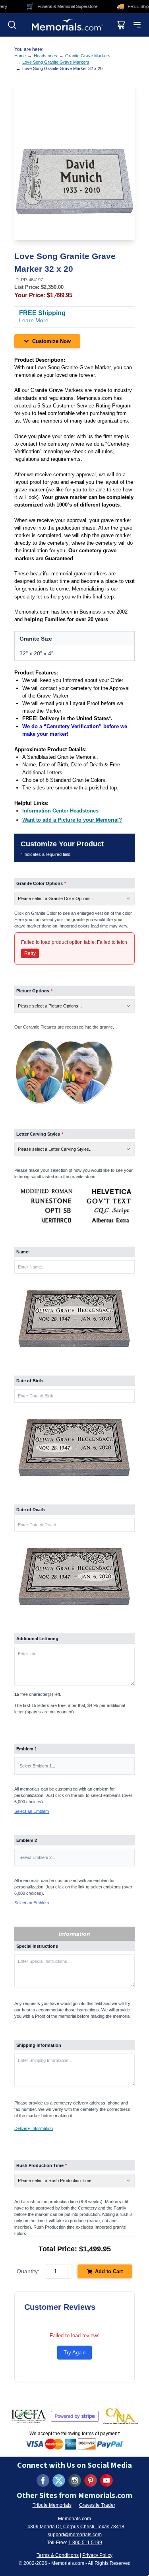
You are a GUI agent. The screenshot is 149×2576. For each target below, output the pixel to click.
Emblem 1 (27, 1749)
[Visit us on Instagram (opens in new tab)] (75, 2481)
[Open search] (12, 25)
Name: (23, 1252)
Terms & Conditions (58, 2555)
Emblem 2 (27, 1840)
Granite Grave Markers (88, 56)
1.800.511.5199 (85, 2543)
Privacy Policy (97, 2555)
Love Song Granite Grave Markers (56, 62)
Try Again (74, 2353)
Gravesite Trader (97, 2505)
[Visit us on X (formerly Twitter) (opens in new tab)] (59, 2481)
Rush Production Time (42, 2165)
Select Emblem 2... (37, 1857)
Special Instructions (37, 1946)
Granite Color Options (41, 883)
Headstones (45, 56)
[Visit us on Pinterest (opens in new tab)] (91, 2481)
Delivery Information (34, 2128)
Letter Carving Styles (40, 1134)
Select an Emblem (32, 1811)
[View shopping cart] (121, 25)
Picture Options (34, 991)
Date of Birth (30, 1381)
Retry (30, 953)
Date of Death (31, 1510)
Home (20, 56)
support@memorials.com (75, 2535)
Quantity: (28, 2271)
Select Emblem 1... (37, 1766)
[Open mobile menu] (137, 25)
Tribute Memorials (52, 2505)
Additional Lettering (37, 1639)
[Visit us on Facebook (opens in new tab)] (43, 2481)
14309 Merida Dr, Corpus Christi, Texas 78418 (74, 2527)
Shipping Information (39, 2045)
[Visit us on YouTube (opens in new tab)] (106, 2481)
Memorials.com (74, 2519)
